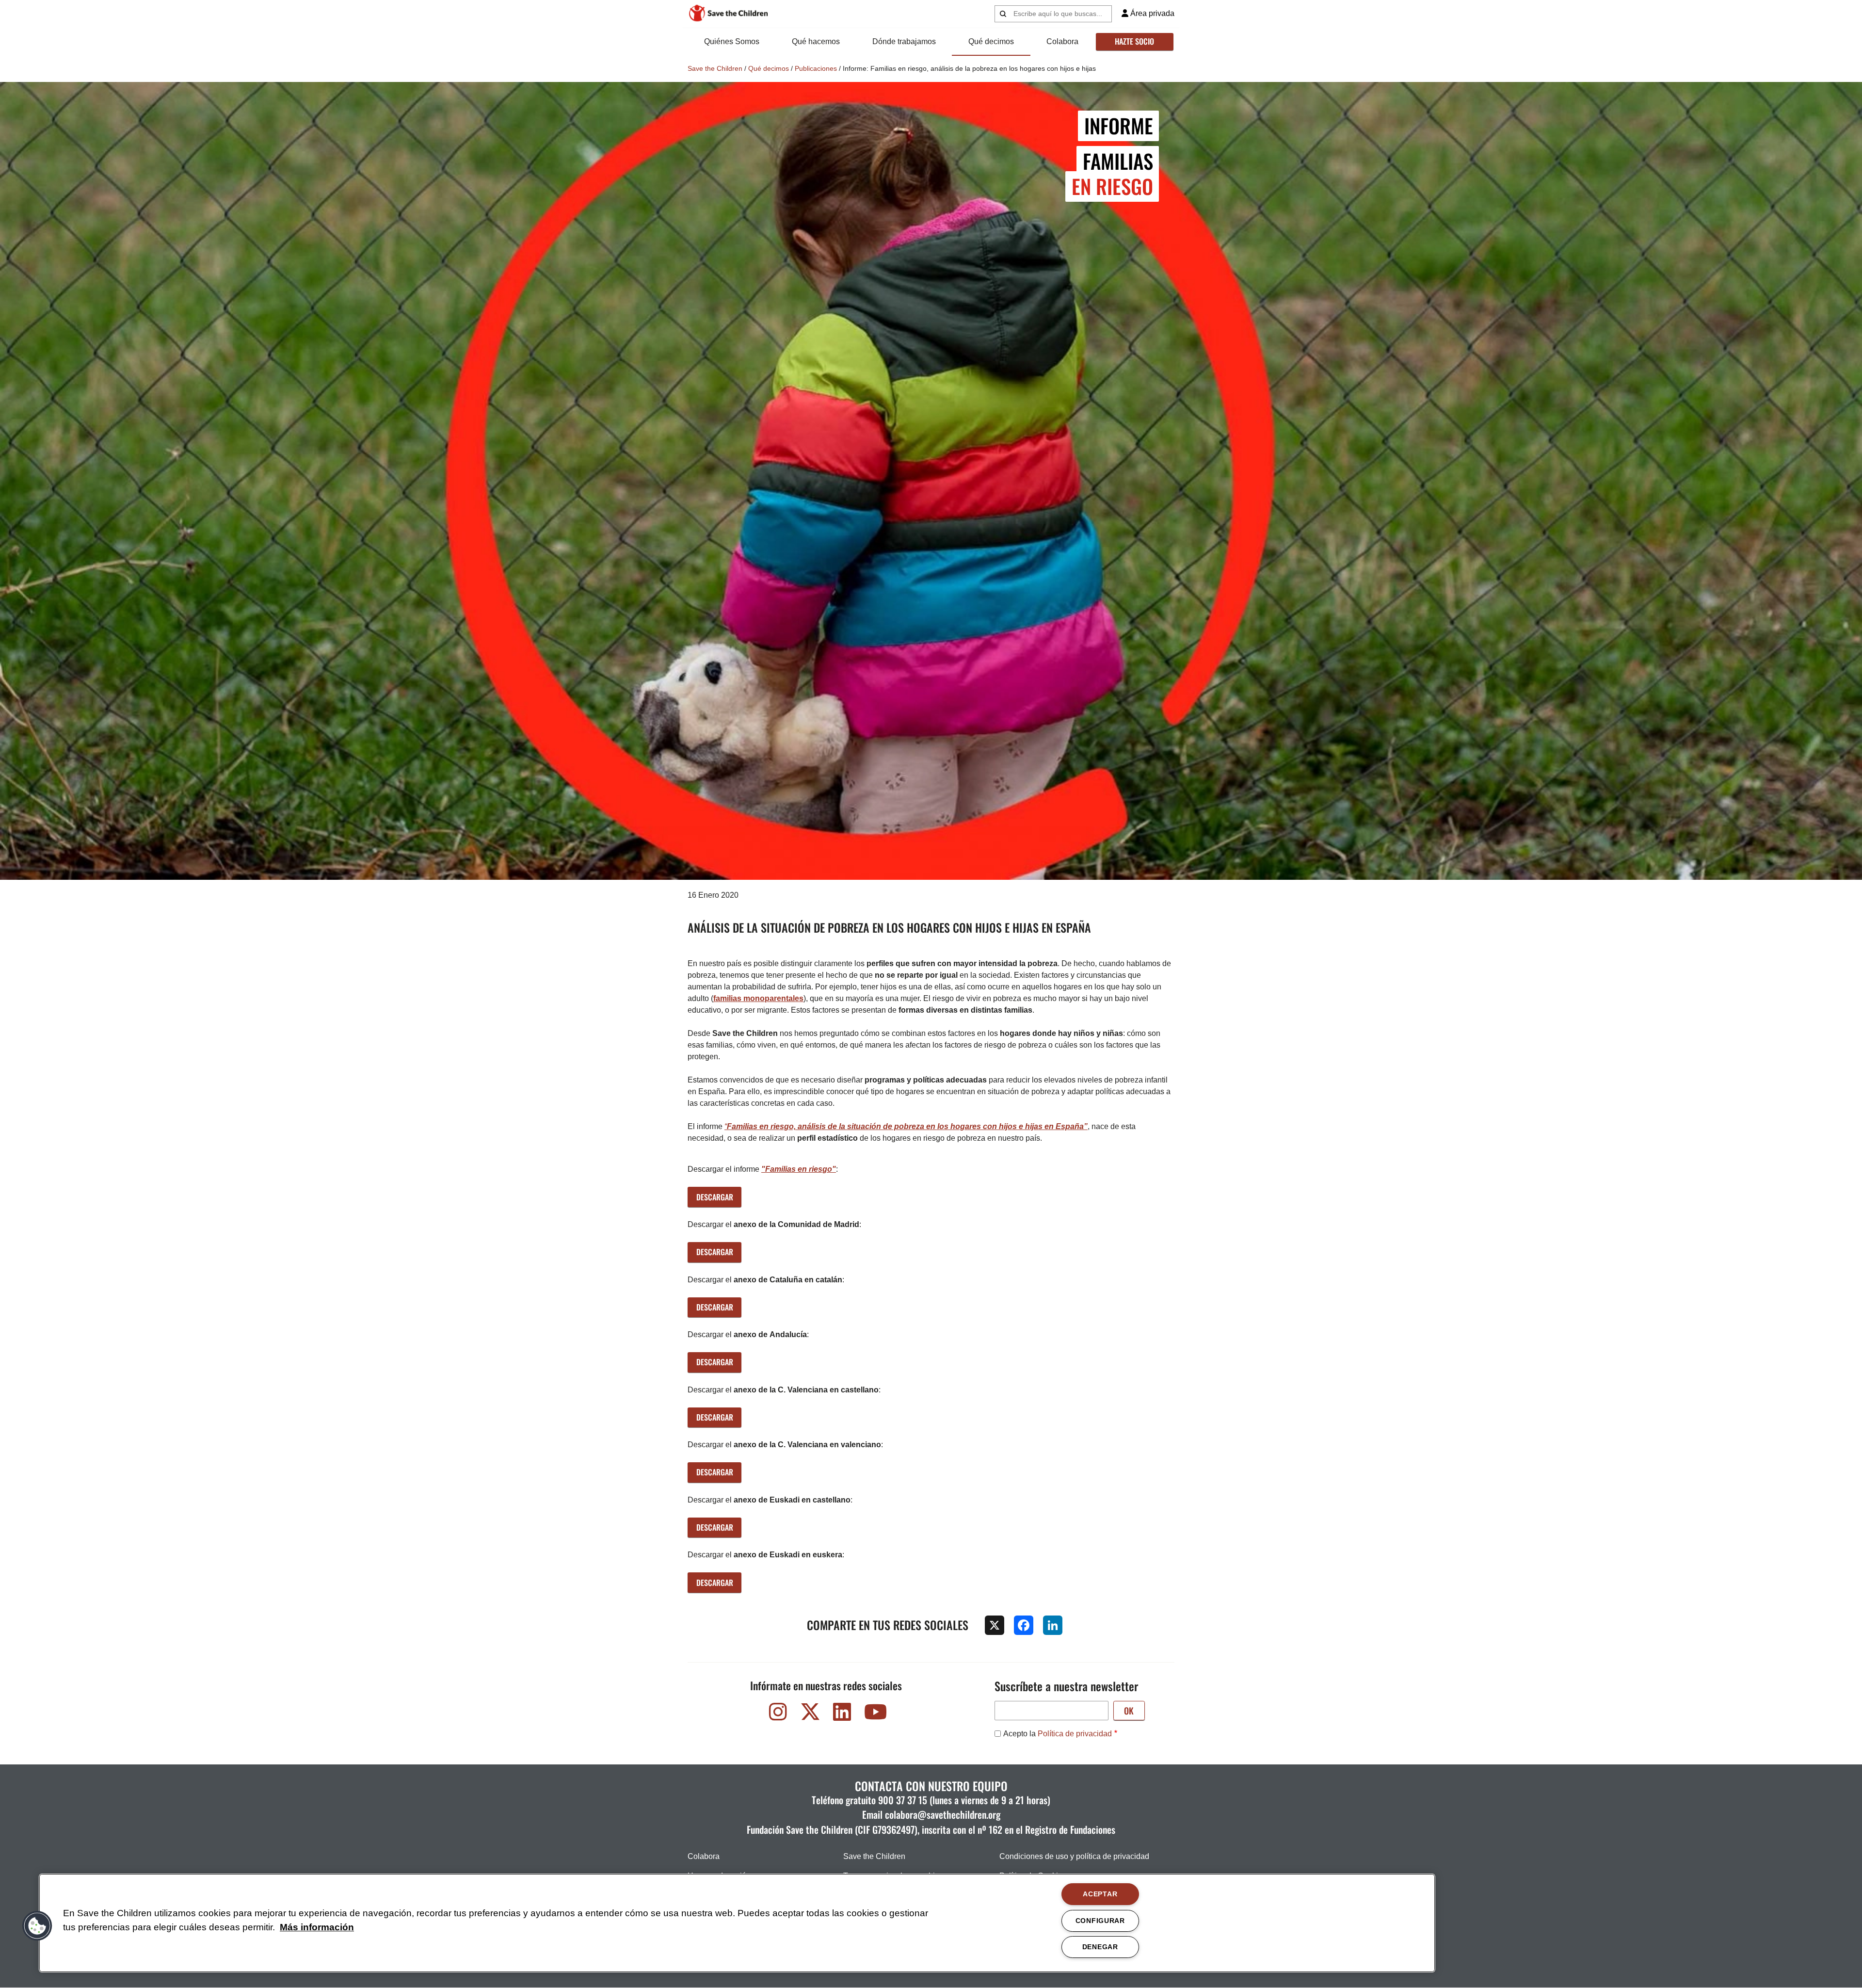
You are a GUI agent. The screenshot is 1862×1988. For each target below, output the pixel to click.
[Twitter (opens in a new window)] (810, 1714)
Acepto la (1058, 1734)
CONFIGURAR (1100, 1921)
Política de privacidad (1075, 1734)
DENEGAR (1100, 1947)
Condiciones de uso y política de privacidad (1074, 1856)
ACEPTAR (1100, 1894)
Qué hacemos (816, 41)
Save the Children (715, 68)
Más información (317, 1927)
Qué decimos (991, 41)
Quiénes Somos (732, 41)
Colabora (1062, 41)
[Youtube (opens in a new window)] (874, 1714)
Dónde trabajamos (904, 41)
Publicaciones (816, 68)
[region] (737, 1923)
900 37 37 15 (903, 1800)
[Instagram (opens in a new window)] (778, 1714)
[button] (37, 1926)
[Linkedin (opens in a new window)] (842, 1714)
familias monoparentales (758, 998)
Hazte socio (1134, 41)
